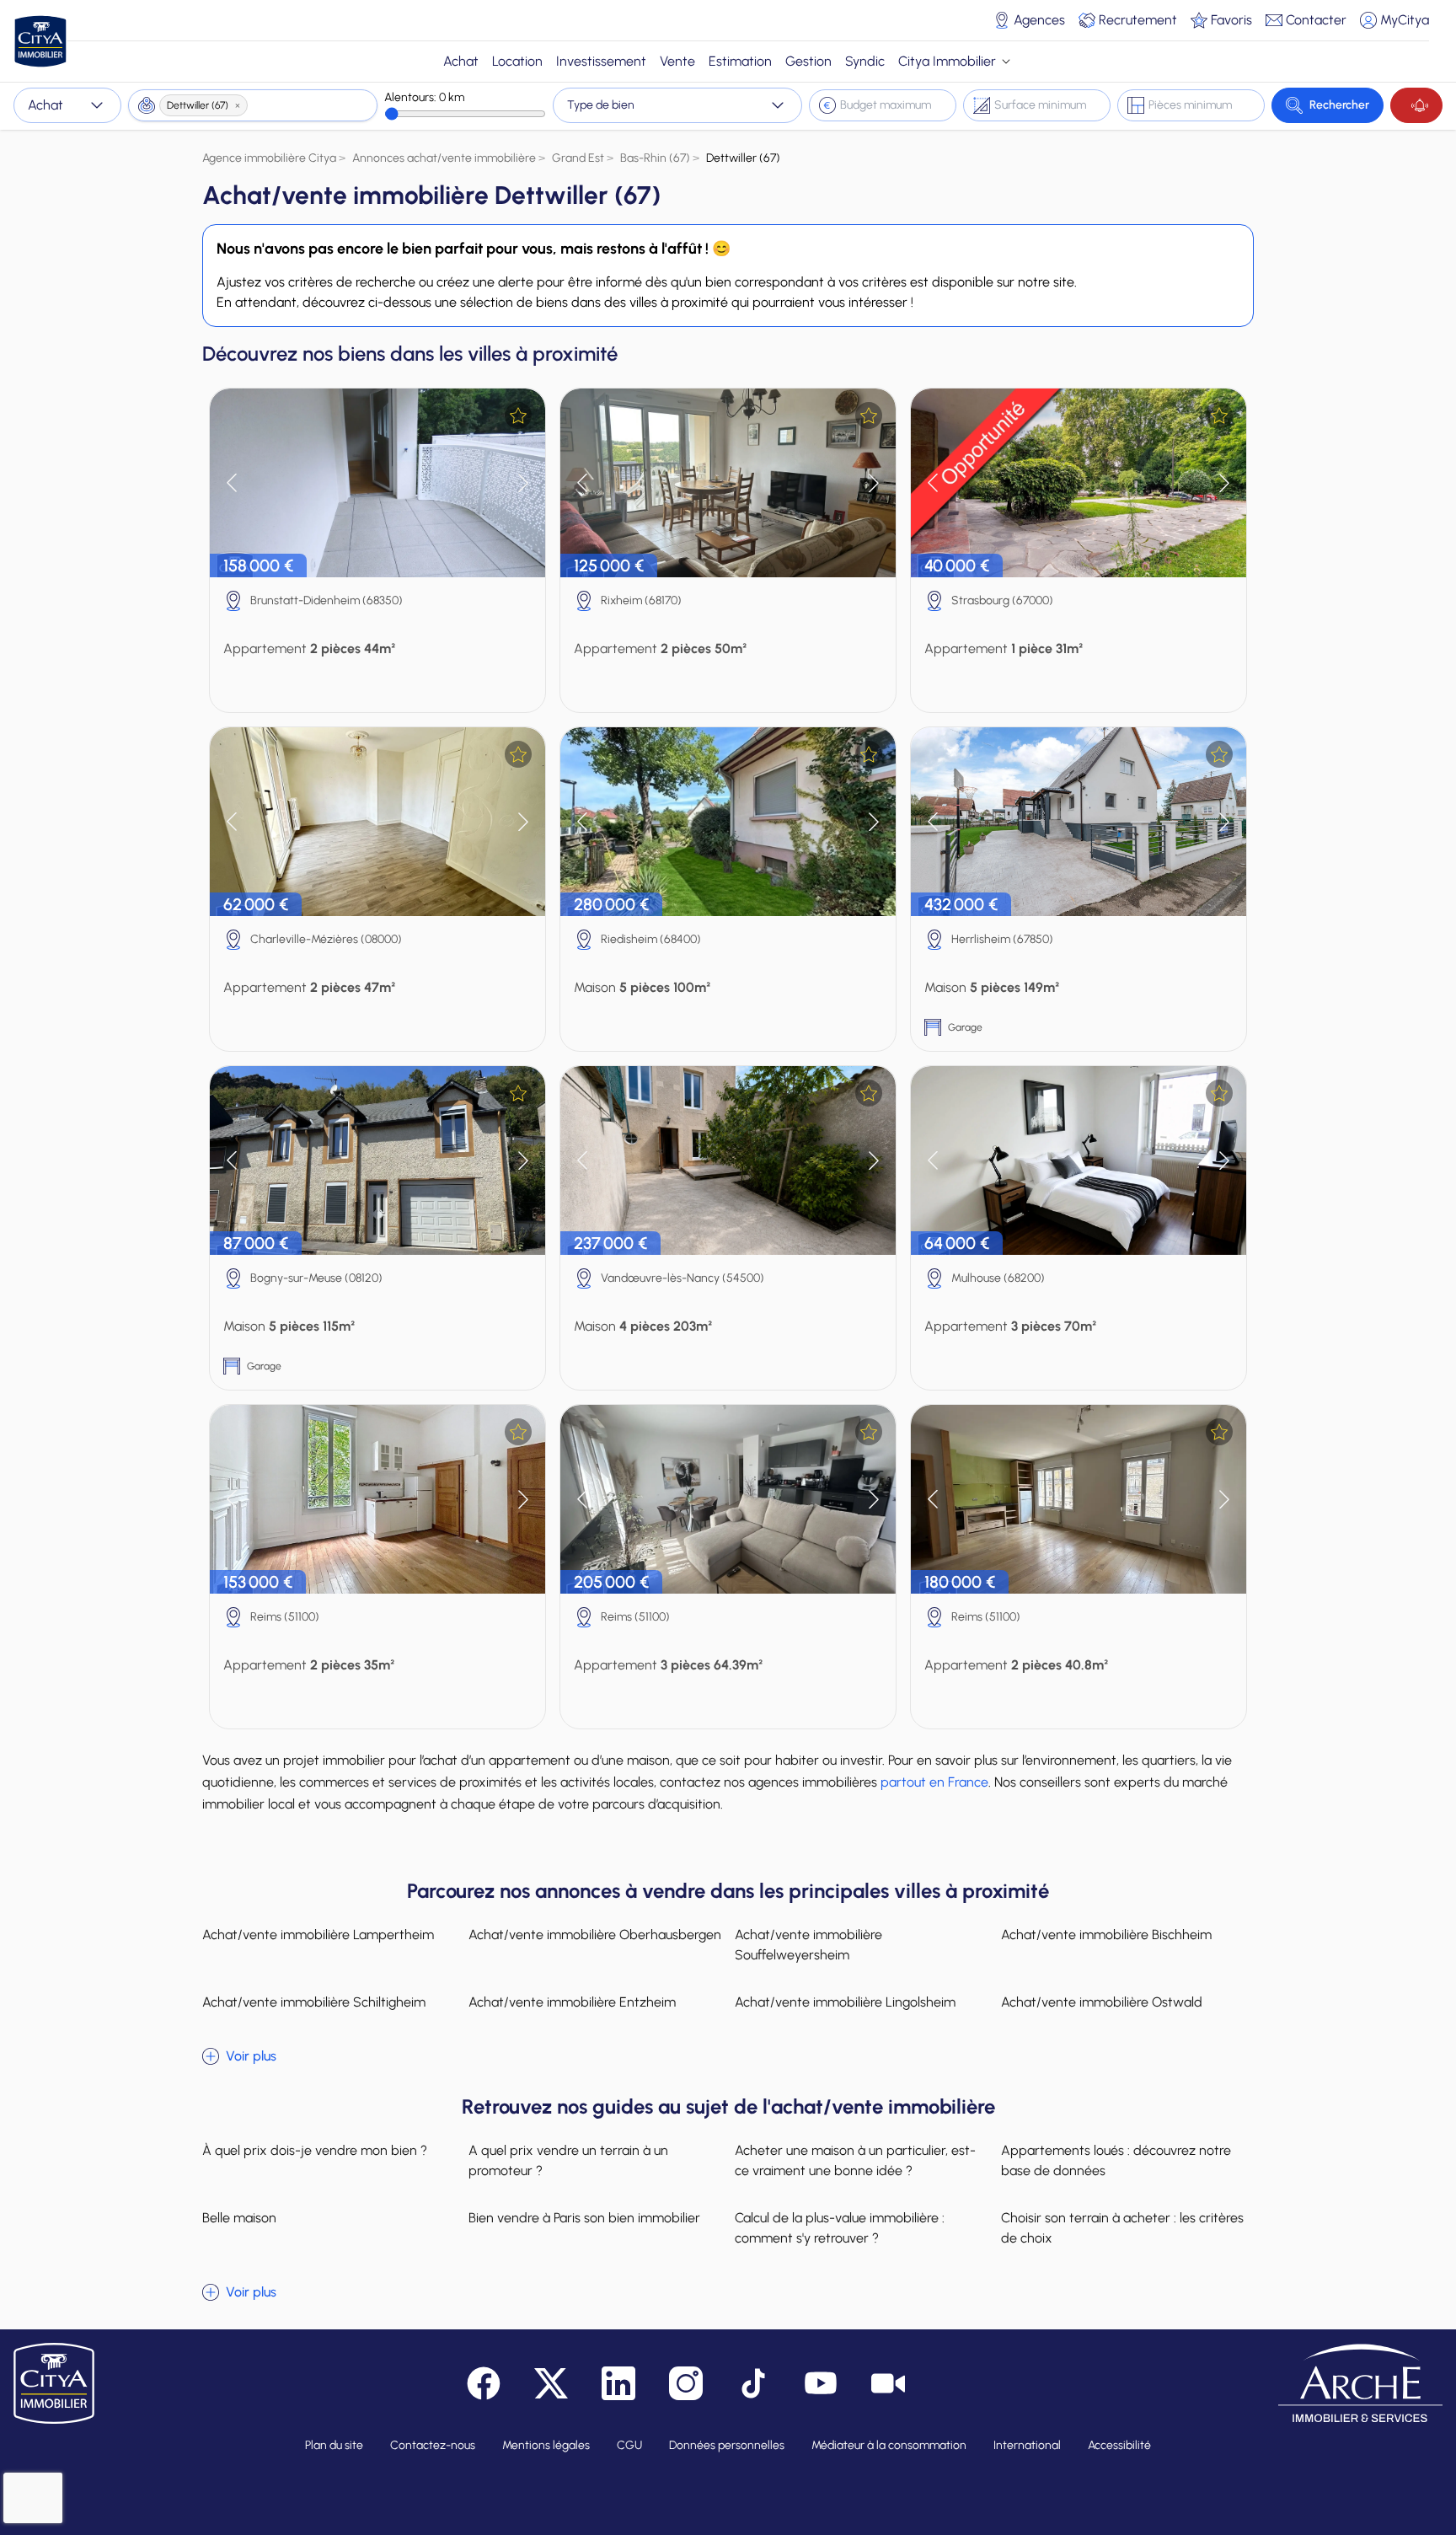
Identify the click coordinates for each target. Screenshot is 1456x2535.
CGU (629, 2445)
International (1027, 2445)
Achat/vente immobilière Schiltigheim (314, 2002)
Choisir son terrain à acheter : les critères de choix (1122, 2228)
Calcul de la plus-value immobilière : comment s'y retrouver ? (840, 2228)
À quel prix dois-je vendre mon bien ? (315, 2150)
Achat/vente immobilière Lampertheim (318, 1935)
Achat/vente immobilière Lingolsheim (845, 2002)
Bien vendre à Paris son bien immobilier (584, 2218)
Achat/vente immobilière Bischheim (1106, 1935)
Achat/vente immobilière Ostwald (1102, 2002)
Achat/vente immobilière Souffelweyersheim (808, 1945)
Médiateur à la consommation (889, 2445)
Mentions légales (546, 2445)
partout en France (934, 1782)
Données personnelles (727, 2445)
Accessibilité (1119, 2445)
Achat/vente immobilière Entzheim (572, 2002)
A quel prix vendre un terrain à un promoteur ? (568, 2160)
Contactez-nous (433, 2445)
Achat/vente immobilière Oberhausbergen (595, 1935)
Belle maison (239, 2218)
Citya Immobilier (947, 61)
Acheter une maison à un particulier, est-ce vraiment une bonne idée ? (855, 2160)
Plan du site (334, 2445)
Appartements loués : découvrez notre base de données (1116, 2160)
